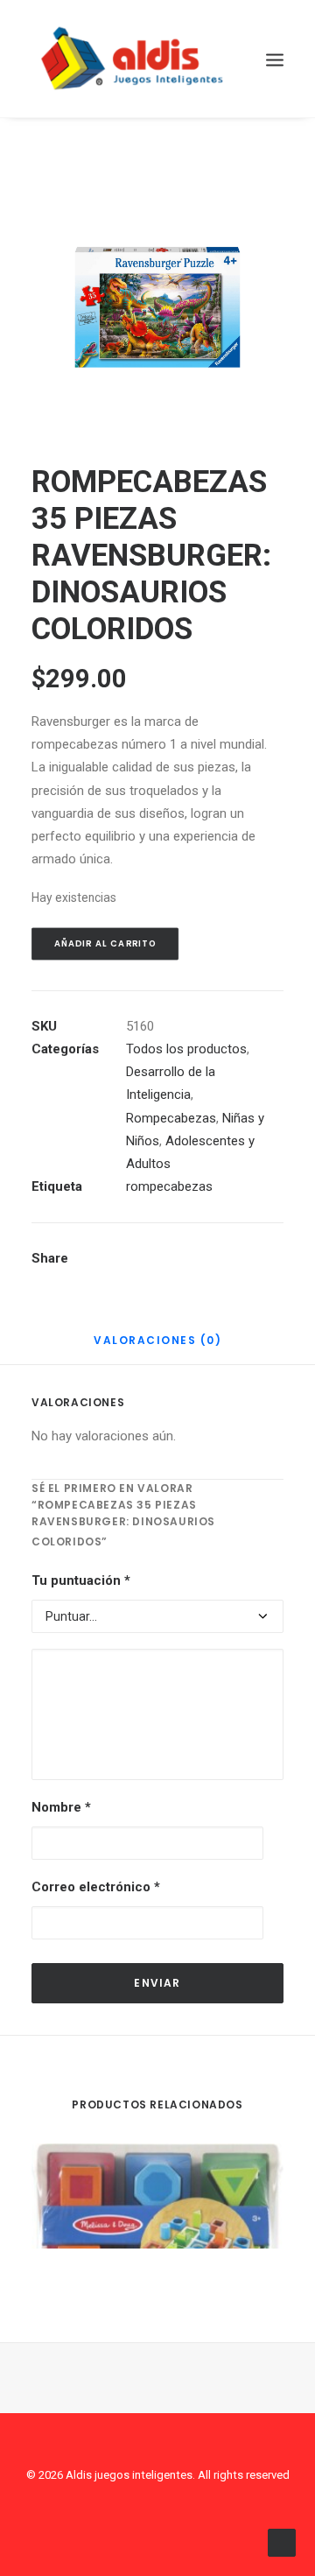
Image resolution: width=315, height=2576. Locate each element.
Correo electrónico (96, 1887)
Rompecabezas (171, 1118)
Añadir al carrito (105, 943)
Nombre (61, 1807)
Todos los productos (186, 1049)
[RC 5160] (157, 306)
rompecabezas (169, 1186)
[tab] (157, 1347)
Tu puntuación (81, 1580)
